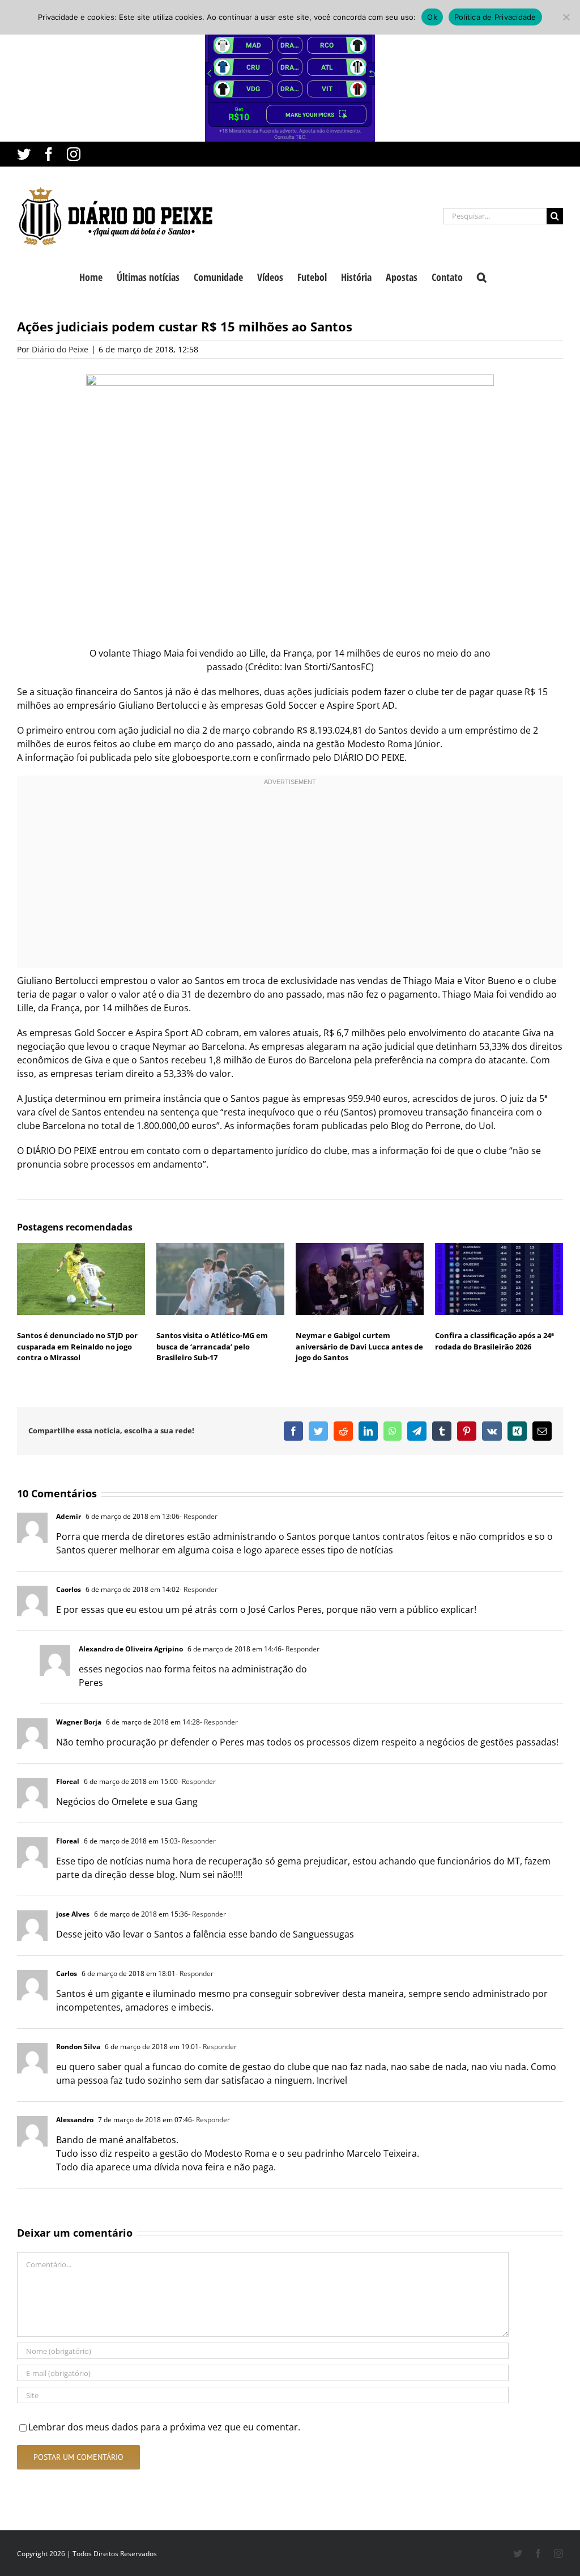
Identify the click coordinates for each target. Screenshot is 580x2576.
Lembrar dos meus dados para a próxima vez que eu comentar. (164, 2427)
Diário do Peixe (60, 349)
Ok (432, 17)
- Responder (199, 1516)
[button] (482, 276)
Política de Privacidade (495, 17)
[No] (566, 17)
